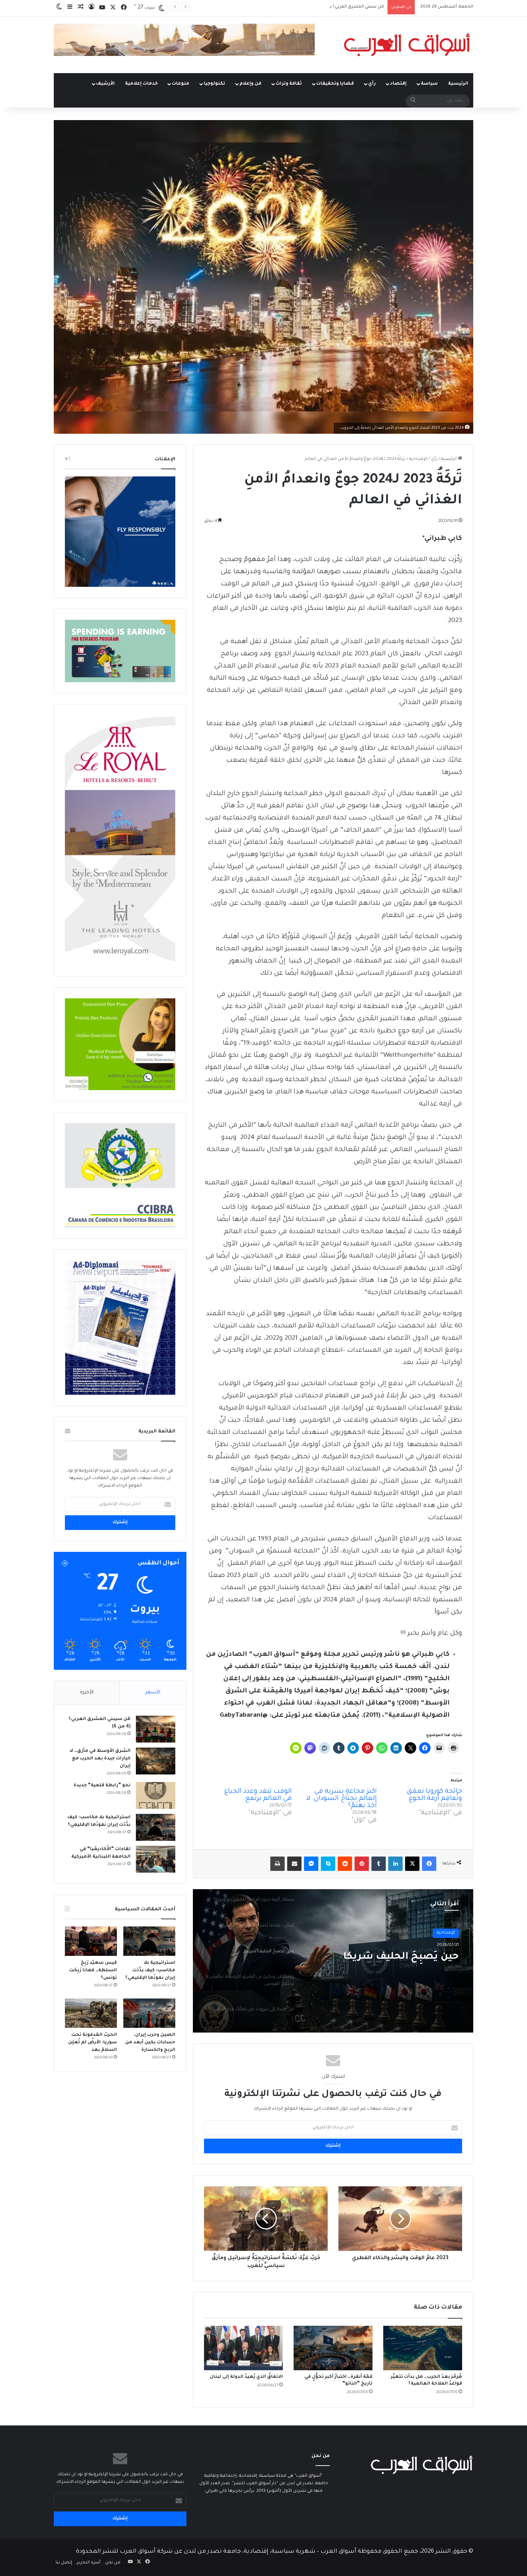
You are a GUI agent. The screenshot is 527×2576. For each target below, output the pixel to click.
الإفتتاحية (418, 459)
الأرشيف (105, 84)
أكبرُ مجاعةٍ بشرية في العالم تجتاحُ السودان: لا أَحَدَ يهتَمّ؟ (341, 1799)
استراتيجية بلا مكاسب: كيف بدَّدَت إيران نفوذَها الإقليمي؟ (150, 1971)
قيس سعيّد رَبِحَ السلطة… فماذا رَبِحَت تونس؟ (340, 7)
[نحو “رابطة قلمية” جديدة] (156, 1795)
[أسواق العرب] (407, 45)
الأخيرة (87, 1693)
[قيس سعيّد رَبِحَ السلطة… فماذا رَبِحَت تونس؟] (91, 1941)
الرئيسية (458, 84)
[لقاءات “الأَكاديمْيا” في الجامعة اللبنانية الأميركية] (156, 1859)
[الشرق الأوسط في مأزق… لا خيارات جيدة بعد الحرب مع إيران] (156, 1761)
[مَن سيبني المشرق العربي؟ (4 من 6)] (156, 1729)
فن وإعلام (250, 84)
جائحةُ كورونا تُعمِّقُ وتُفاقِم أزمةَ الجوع (434, 1795)
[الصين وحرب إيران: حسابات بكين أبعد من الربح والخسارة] (149, 2013)
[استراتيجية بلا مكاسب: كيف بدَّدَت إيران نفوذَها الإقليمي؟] (156, 1827)
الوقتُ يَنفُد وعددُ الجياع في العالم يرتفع (258, 1795)
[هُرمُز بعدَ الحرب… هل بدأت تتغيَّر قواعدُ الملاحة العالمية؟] (423, 2348)
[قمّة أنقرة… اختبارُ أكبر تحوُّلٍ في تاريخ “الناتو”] (333, 2348)
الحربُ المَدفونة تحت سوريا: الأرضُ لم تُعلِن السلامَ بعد (92, 2043)
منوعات (181, 84)
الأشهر (153, 1693)
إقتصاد (398, 84)
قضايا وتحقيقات (335, 84)
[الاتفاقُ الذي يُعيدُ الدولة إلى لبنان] (243, 2348)
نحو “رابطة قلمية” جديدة (102, 1786)
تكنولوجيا (214, 84)
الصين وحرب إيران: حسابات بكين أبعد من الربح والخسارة (150, 2043)
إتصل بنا (64, 2563)
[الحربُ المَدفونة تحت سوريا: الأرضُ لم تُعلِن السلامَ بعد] (91, 2013)
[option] (333, 1961)
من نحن (113, 2563)
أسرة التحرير (89, 2563)
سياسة (429, 84)
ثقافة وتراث (289, 84)
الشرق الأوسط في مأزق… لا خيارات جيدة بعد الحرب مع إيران (100, 1759)
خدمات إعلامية (141, 84)
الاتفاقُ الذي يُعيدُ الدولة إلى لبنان (246, 2377)
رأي (372, 84)
